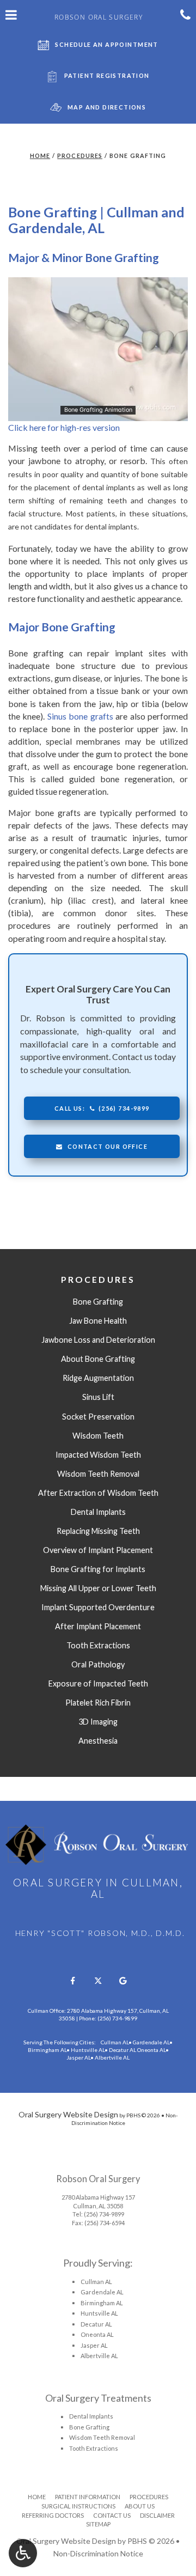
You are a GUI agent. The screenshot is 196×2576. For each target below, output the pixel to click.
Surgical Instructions (78, 2506)
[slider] (97, 412)
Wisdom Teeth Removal (102, 2437)
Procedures (80, 156)
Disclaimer (157, 2515)
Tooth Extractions (94, 2448)
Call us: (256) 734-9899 (102, 1108)
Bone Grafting (89, 2427)
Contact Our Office (108, 1146)
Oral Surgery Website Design (68, 2114)
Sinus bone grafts (80, 716)
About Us (140, 2506)
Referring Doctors (53, 2515)
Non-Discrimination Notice (98, 2553)
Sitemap (98, 2524)
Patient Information (88, 2497)
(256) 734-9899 (104, 2214)
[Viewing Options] (23, 2553)
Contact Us (112, 2515)
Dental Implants (91, 2416)
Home (40, 156)
